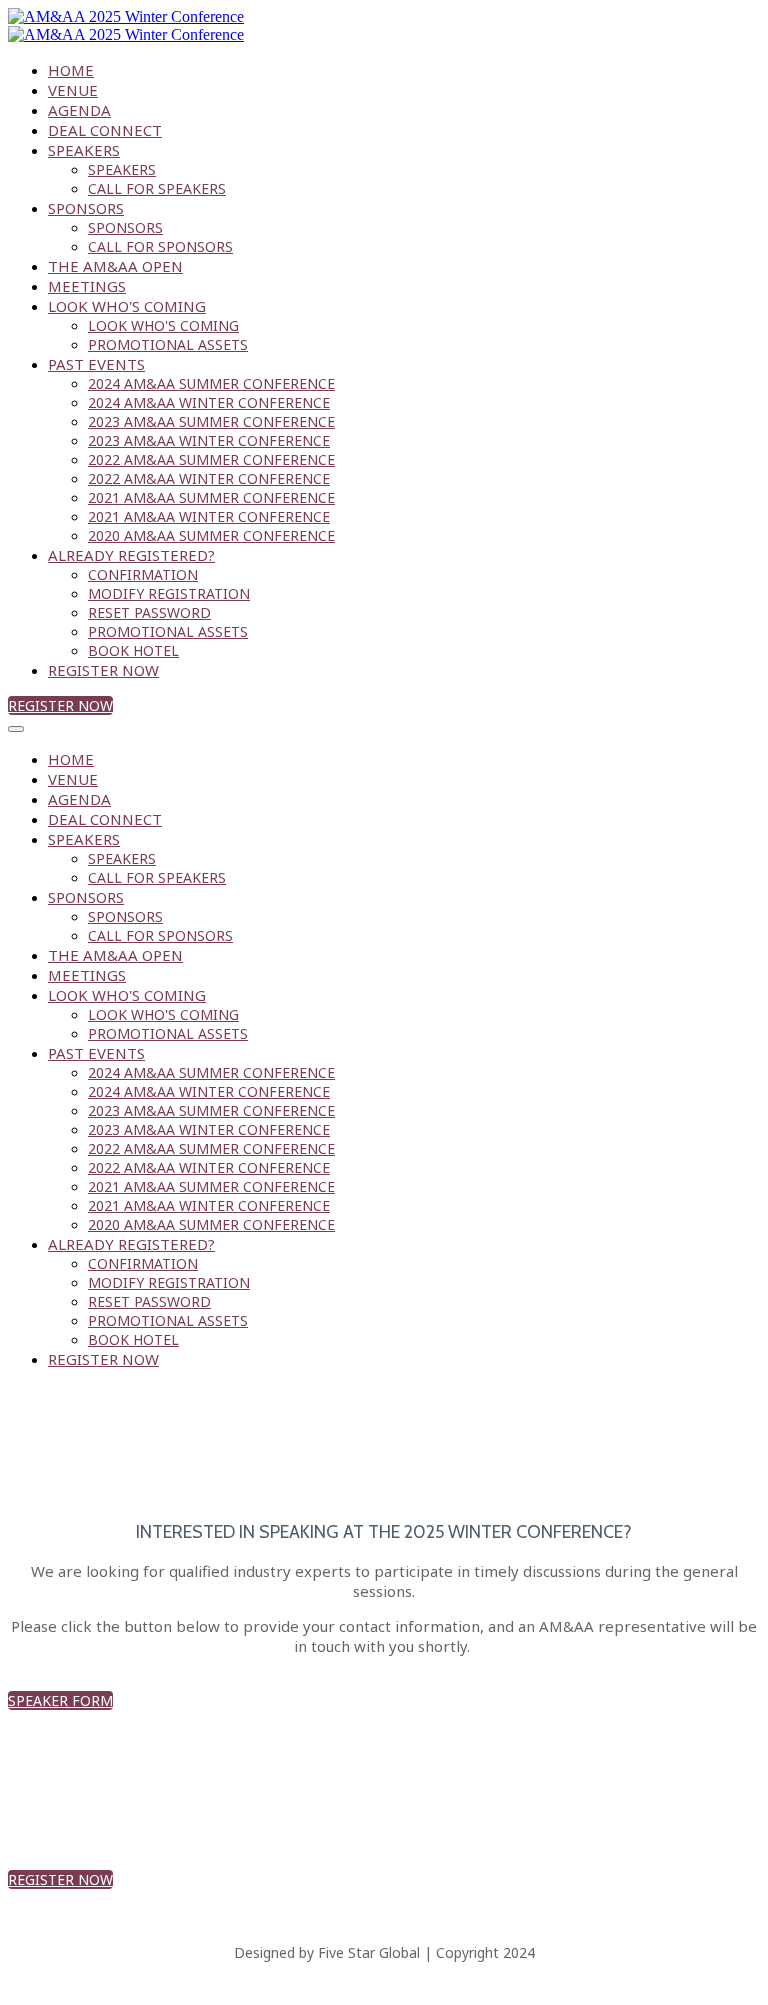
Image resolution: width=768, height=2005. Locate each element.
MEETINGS (87, 286)
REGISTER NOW (103, 670)
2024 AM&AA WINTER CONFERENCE (209, 402)
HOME (71, 70)
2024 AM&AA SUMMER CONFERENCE (211, 383)
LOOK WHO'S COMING (127, 306)
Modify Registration (169, 593)
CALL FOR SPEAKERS (157, 188)
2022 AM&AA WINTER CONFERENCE (209, 478)
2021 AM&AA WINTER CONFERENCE (209, 516)
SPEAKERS (84, 150)
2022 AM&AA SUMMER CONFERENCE (211, 459)
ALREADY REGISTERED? (131, 555)
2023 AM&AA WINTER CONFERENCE (209, 440)
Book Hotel (133, 650)
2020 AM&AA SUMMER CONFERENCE (211, 535)
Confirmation (143, 574)
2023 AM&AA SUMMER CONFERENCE (211, 421)
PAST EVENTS (96, 364)
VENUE (73, 90)
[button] (60, 705)
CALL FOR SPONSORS (160, 246)
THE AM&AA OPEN (115, 266)
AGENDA (79, 110)
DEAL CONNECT (105, 130)
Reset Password (149, 612)
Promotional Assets (168, 344)
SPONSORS (86, 208)
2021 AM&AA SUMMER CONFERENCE (211, 497)
